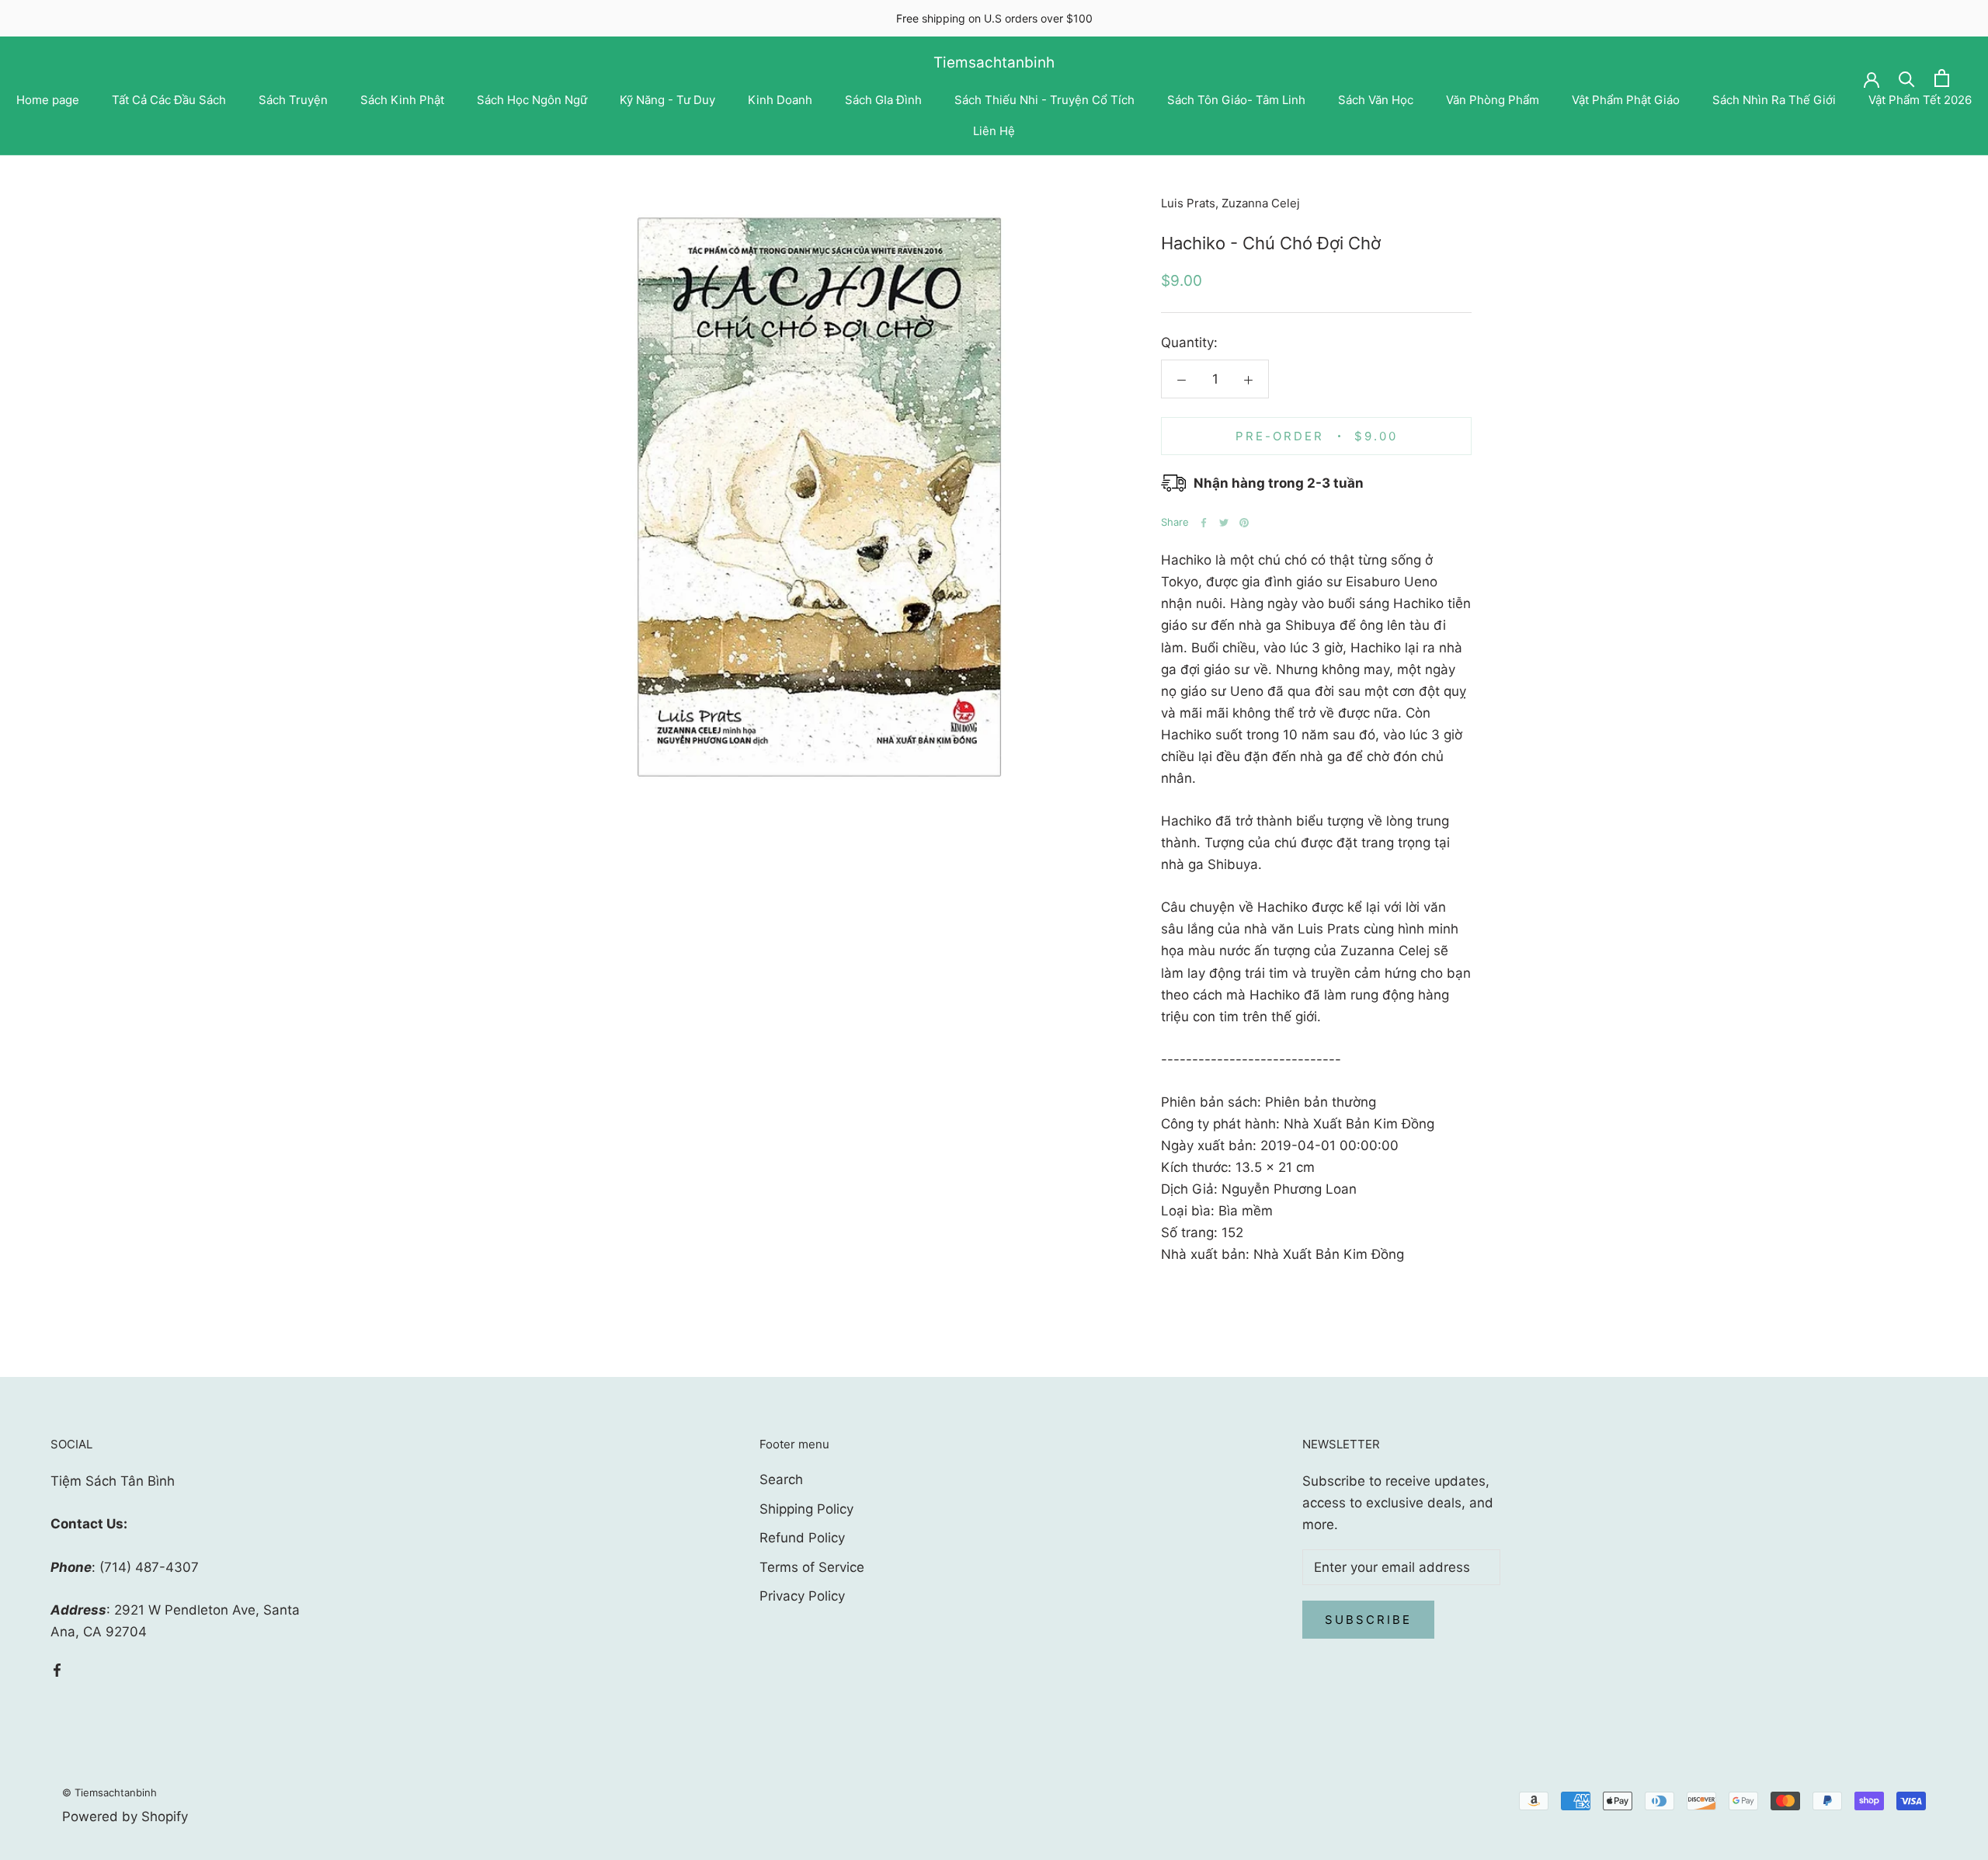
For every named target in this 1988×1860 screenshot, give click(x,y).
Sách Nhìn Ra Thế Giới (1774, 100)
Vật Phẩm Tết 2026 (1920, 100)
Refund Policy (802, 1538)
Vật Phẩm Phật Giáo (1626, 100)
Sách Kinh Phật (402, 100)
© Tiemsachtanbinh (109, 1792)
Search (781, 1479)
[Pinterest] (1244, 523)
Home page (48, 100)
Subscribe (1368, 1620)
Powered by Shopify (125, 1817)
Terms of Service (812, 1567)
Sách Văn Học (1376, 100)
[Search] (1907, 78)
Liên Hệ (994, 131)
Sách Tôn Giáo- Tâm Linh (1236, 100)
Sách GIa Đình (883, 100)
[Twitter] (1224, 523)
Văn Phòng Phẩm (1493, 100)
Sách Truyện (293, 100)
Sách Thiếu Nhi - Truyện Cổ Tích (1044, 100)
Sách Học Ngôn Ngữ (532, 100)
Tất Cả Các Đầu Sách (169, 100)
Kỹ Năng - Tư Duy (667, 100)
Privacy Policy (802, 1596)
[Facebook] (1204, 523)
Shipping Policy (806, 1509)
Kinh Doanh (780, 100)
